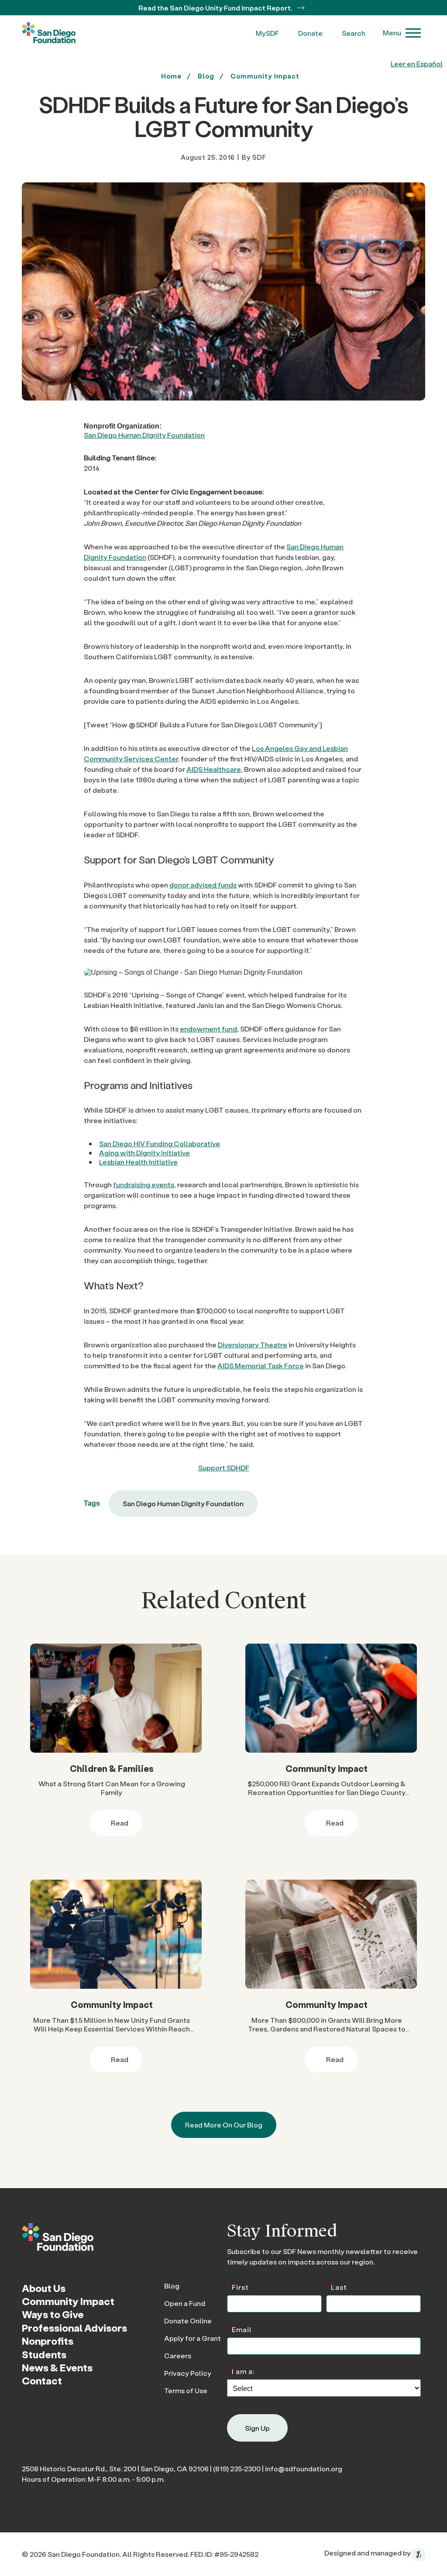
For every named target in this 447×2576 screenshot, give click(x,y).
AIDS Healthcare (214, 769)
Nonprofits (48, 2341)
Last (337, 2287)
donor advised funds (203, 885)
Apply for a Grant (193, 2338)
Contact (42, 2381)
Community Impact (265, 76)
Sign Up (257, 2428)
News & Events (57, 2367)
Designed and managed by (368, 2553)
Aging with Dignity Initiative (144, 1153)
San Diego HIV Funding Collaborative (160, 1143)
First (238, 2287)
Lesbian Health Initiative (138, 1162)
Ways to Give (53, 2314)
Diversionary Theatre (253, 1345)
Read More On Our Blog (224, 2125)
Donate (310, 33)
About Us (44, 2288)
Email (239, 2329)
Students (44, 2354)
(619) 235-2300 (237, 2468)
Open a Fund (185, 2303)
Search (354, 33)
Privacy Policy (188, 2373)
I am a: (241, 2371)
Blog (172, 2286)
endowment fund (208, 1029)
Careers (178, 2355)
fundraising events (144, 1184)
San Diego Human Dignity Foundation (144, 435)
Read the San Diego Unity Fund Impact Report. (216, 8)
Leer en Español (417, 63)
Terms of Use (186, 2390)
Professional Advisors (74, 2328)
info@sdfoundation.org (304, 2468)
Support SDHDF (224, 1468)
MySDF (267, 33)
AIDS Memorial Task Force (261, 1365)
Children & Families (112, 1768)
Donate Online (188, 2321)
